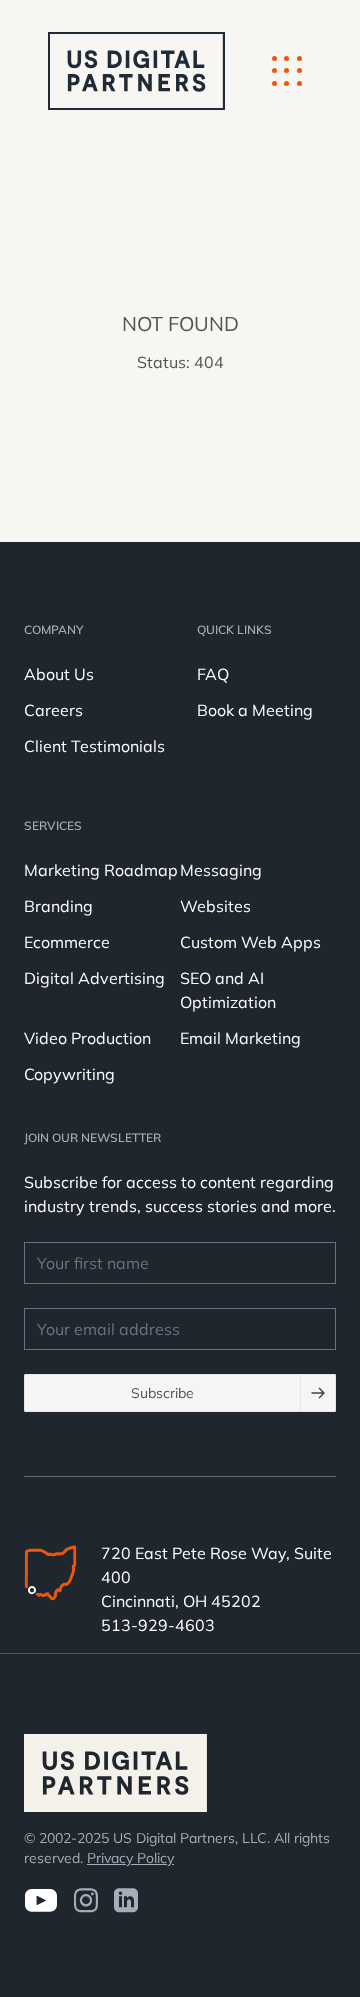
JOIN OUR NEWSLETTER (92, 1137)
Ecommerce (67, 942)
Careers (53, 710)
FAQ (213, 674)
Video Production (87, 1038)
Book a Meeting (255, 710)
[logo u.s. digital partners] (136, 71)
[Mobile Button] (287, 71)
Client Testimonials (94, 746)
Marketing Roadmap (101, 870)
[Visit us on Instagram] (85, 1900)
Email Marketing (240, 1038)
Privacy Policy (130, 1858)
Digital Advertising (94, 978)
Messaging (221, 870)
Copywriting (69, 1074)
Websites (215, 906)
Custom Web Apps (250, 942)
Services (53, 825)
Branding (58, 906)
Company (53, 629)
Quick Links (234, 629)
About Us (59, 674)
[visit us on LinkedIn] (126, 1900)
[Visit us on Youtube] (40, 1900)
